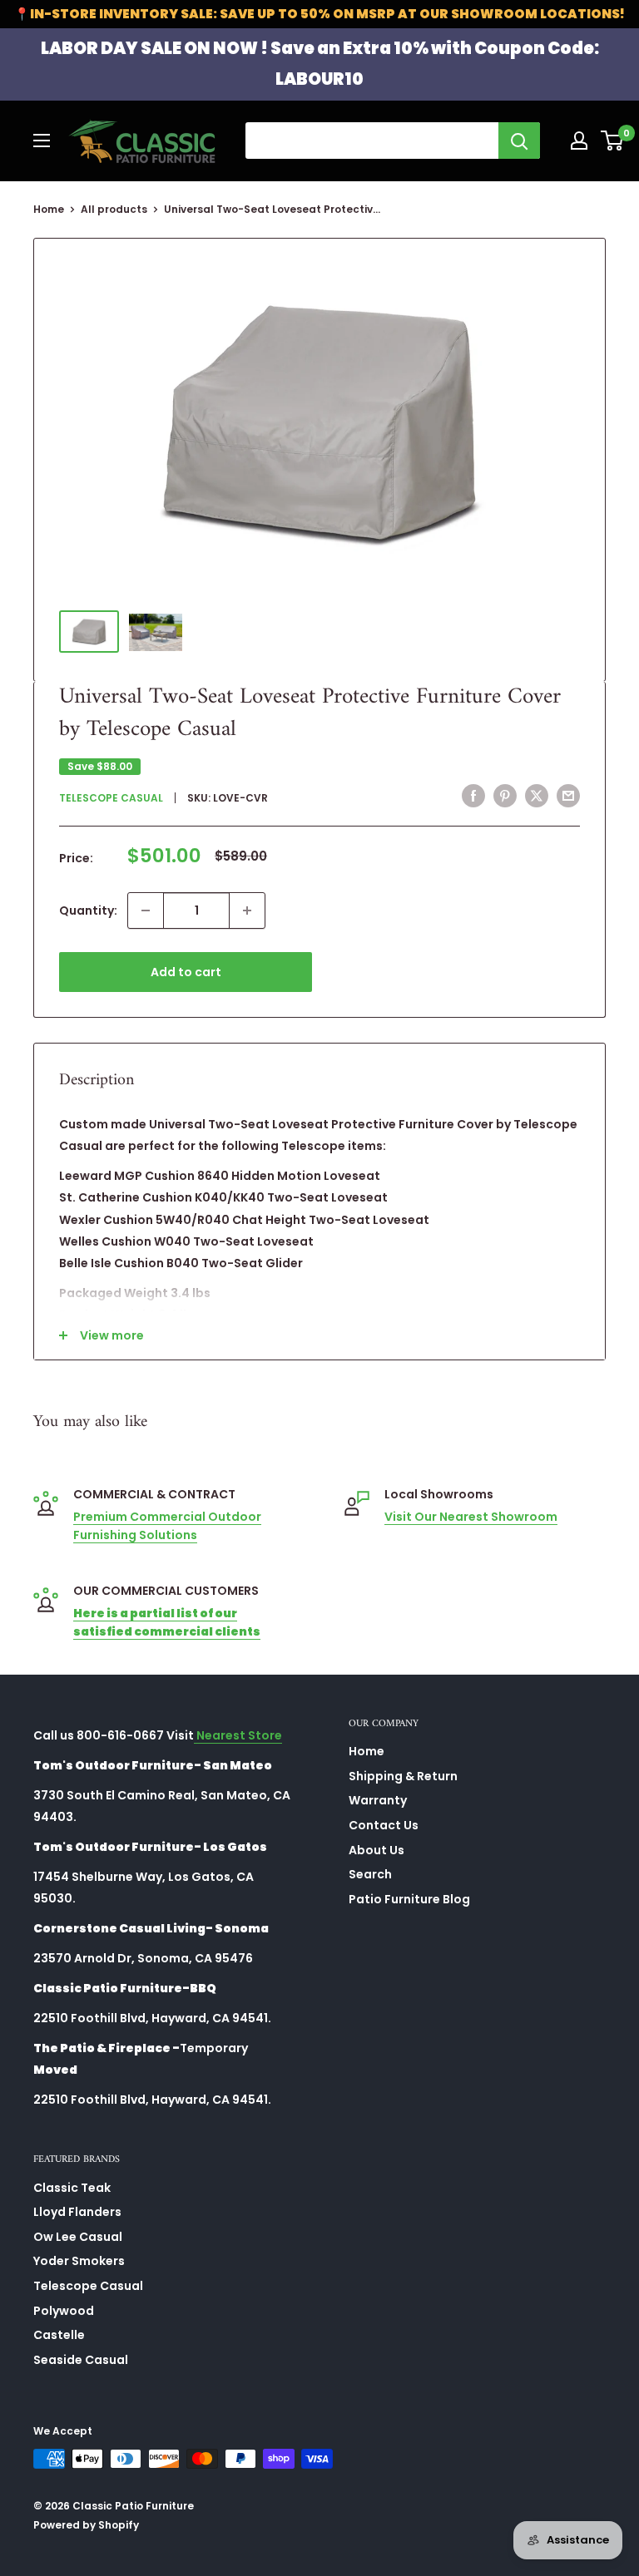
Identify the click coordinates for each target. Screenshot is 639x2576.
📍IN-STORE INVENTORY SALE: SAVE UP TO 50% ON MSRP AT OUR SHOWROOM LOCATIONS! (319, 14)
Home (49, 209)
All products (114, 209)
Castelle (59, 2335)
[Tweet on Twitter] (537, 796)
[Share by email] (568, 796)
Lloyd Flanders (77, 2212)
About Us (376, 1850)
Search (370, 1874)
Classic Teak (72, 2188)
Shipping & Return (403, 1776)
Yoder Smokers (79, 2261)
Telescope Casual (111, 798)
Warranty (378, 1800)
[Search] (519, 141)
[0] (613, 141)
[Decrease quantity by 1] (146, 910)
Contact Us (384, 1825)
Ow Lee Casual (78, 2237)
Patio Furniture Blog (409, 1899)
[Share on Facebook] (473, 796)
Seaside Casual (81, 2360)
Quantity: (88, 910)
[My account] (579, 141)
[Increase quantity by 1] (247, 910)
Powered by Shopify (86, 2525)
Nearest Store (238, 1735)
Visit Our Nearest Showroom (471, 1517)
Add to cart (186, 972)
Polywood (64, 2311)
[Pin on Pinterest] (505, 796)
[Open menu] (42, 141)
